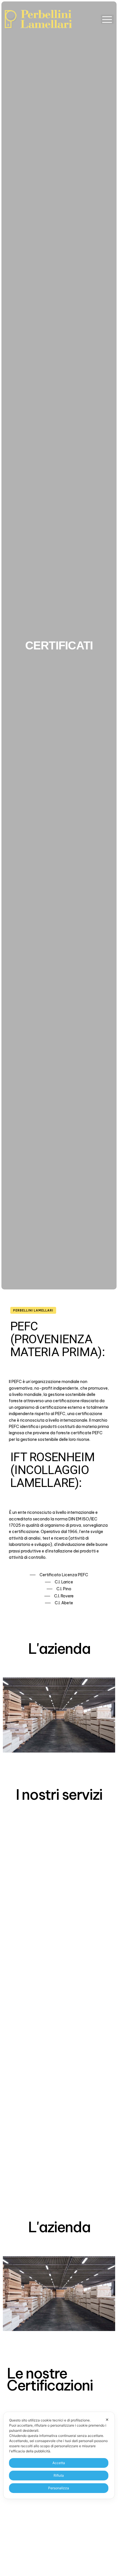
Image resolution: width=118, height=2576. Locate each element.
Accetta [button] (59, 2463)
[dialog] (59, 2455)
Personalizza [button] (59, 2488)
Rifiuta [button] (59, 2475)
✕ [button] (107, 2420)
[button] (107, 19)
